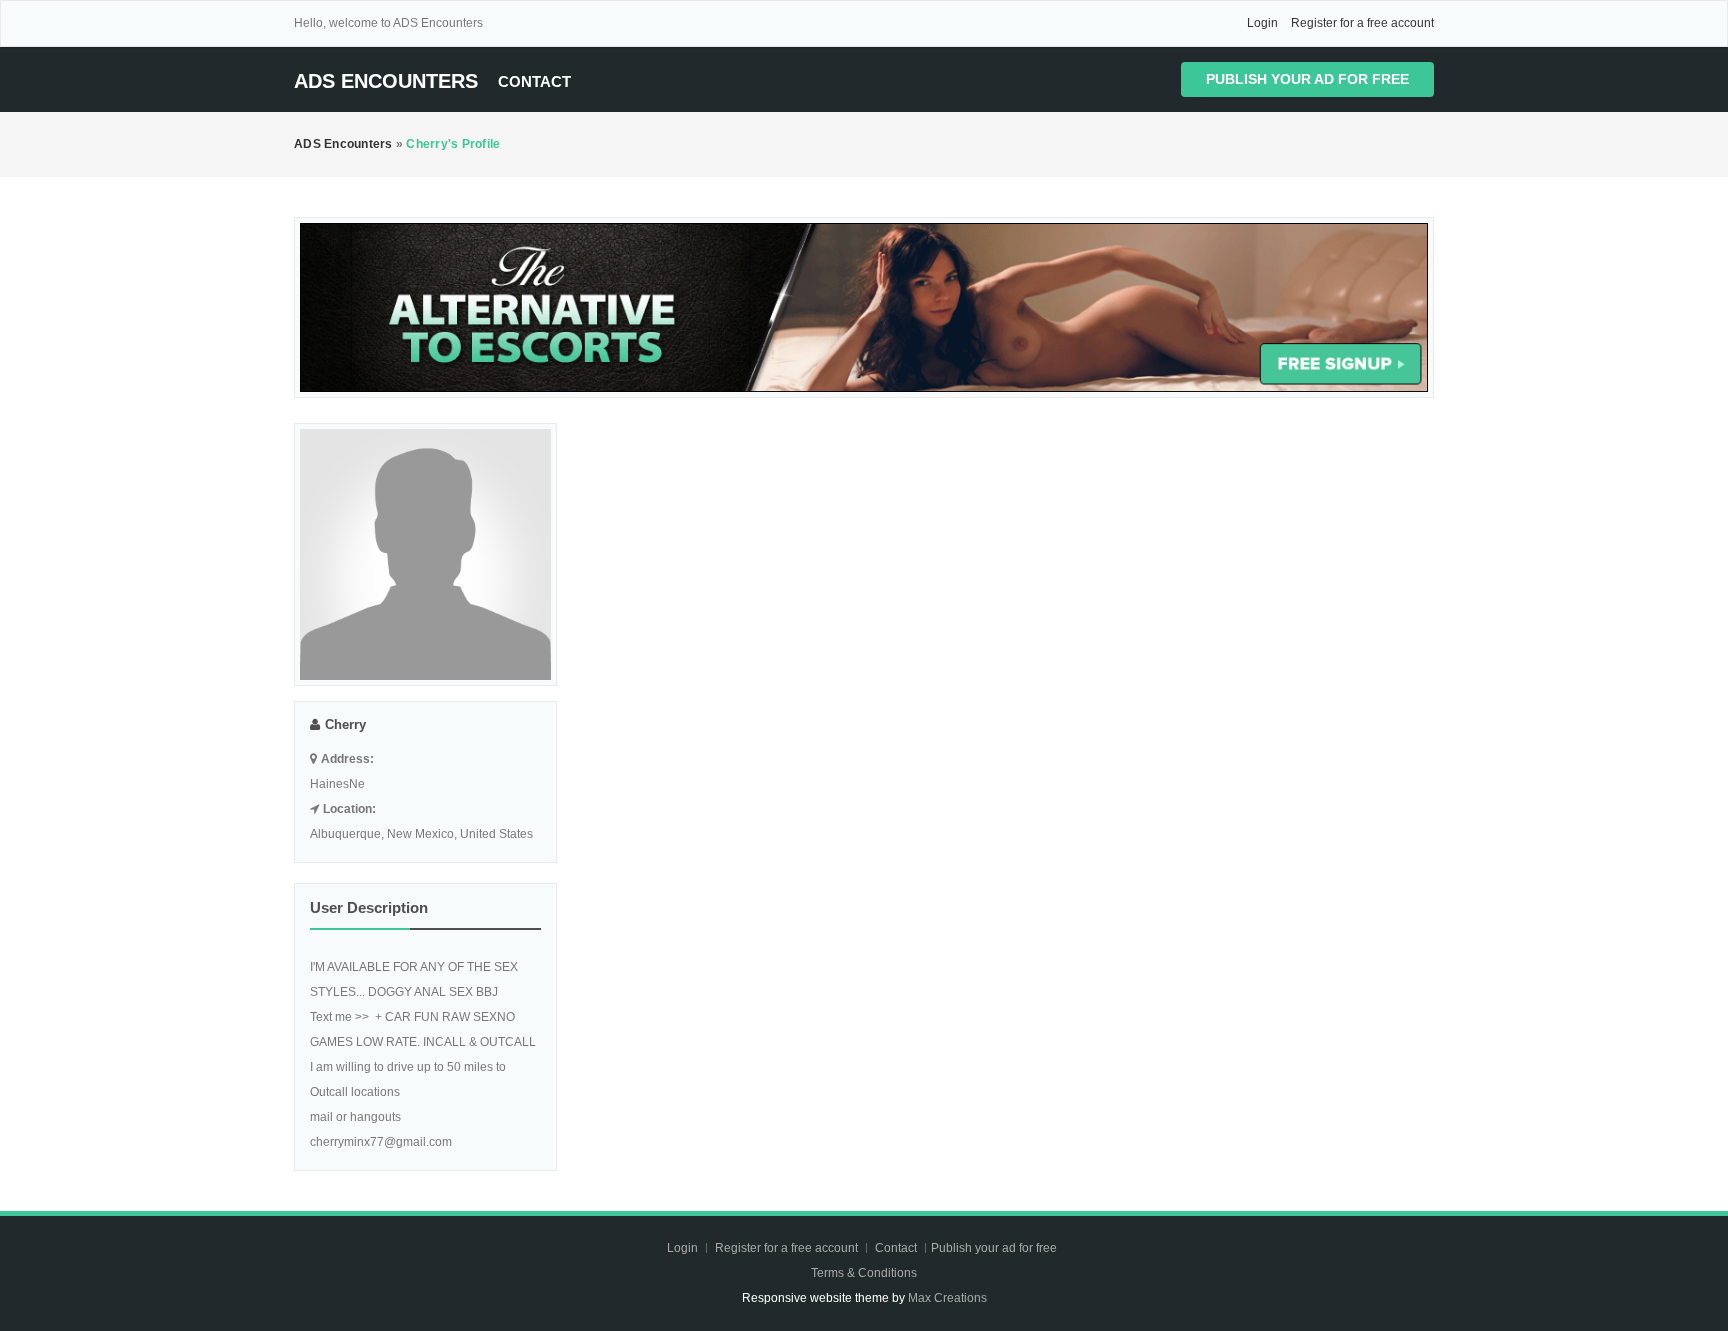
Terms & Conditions (864, 1273)
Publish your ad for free (1307, 79)
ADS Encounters (386, 81)
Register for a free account (1362, 23)
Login (1262, 23)
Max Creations (947, 1298)
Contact (534, 81)
